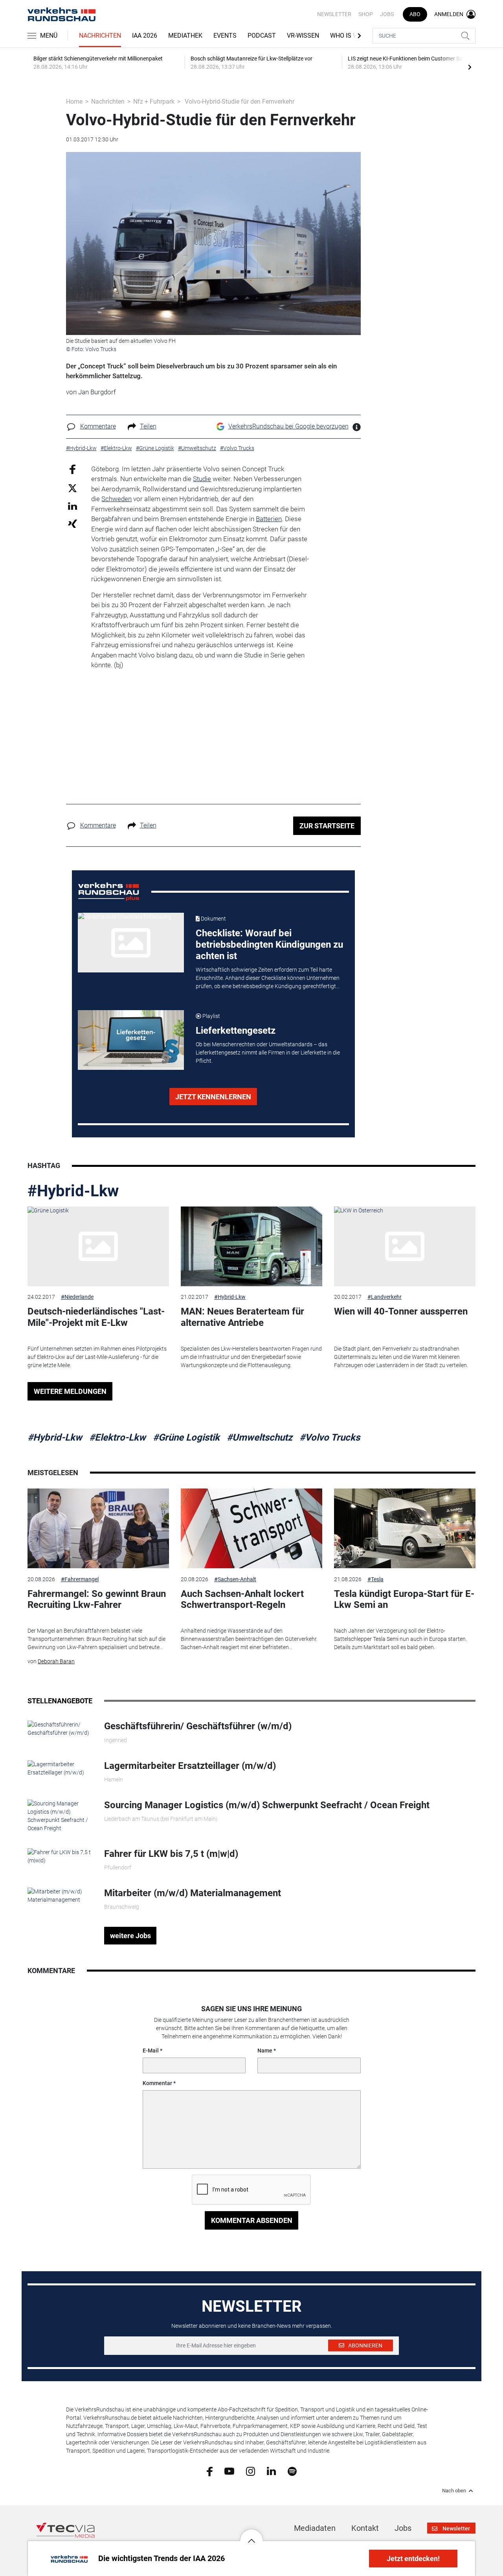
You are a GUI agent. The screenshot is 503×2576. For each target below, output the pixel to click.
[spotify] (292, 2471)
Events (225, 36)
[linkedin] (271, 2471)
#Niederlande (77, 1297)
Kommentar (157, 2083)
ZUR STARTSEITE (327, 826)
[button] (251, 2535)
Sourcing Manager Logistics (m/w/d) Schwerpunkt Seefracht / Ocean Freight (267, 1805)
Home (74, 102)
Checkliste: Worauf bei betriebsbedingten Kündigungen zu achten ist (269, 945)
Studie (202, 479)
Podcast (262, 36)
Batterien (269, 519)
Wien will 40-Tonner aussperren (401, 1311)
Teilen (148, 426)
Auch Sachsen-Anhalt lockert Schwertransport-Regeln (242, 1599)
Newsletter (334, 14)
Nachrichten (100, 36)
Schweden (117, 499)
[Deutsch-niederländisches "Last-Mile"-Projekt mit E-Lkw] (98, 1246)
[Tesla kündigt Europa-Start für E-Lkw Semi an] (405, 1528)
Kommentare (98, 426)
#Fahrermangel (80, 1579)
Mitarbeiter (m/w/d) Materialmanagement (193, 1893)
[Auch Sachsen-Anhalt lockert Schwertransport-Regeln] (251, 1528)
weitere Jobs (130, 1936)
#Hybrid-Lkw (73, 1191)
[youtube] (229, 2471)
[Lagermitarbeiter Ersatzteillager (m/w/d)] (60, 1768)
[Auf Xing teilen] (73, 523)
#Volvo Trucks (330, 1437)
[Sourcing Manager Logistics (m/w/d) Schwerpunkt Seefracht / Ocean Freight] (60, 1816)
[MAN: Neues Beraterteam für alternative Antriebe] (251, 1246)
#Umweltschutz (260, 1437)
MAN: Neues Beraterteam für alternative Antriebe (242, 1317)
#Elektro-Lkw (117, 1437)
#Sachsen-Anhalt (235, 1579)
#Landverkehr (385, 1297)
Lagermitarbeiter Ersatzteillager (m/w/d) (190, 1766)
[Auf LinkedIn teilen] (73, 506)
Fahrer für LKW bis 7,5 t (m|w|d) (171, 1854)
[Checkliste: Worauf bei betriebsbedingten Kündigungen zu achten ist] (131, 943)
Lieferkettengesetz (236, 1031)
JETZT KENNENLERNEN (213, 1097)
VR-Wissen (303, 36)
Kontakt (365, 2528)
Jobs (387, 14)
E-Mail (151, 2051)
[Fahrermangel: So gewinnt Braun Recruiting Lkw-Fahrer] (98, 1528)
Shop (366, 14)
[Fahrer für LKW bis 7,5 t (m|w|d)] (60, 1856)
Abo (415, 14)
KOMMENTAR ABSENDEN (252, 2220)
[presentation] (470, 67)
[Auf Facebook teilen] (73, 469)
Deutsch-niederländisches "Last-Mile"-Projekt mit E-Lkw (96, 1317)
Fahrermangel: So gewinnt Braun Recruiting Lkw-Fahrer (97, 1599)
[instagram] (251, 2471)
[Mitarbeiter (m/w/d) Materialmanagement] (60, 1895)
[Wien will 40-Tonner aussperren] (405, 1246)
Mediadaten (315, 2528)
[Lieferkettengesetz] (131, 1040)
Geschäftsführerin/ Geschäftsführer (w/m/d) (198, 1726)
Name (265, 2051)
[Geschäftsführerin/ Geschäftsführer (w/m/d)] (60, 1728)
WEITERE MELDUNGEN (70, 1391)
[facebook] (210, 2471)
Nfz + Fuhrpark (154, 102)
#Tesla (375, 1579)
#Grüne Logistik (186, 1437)
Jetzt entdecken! (413, 2559)
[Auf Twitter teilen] (73, 488)
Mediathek (185, 36)
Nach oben (454, 2491)
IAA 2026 (145, 36)
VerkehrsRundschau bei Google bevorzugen (288, 426)
